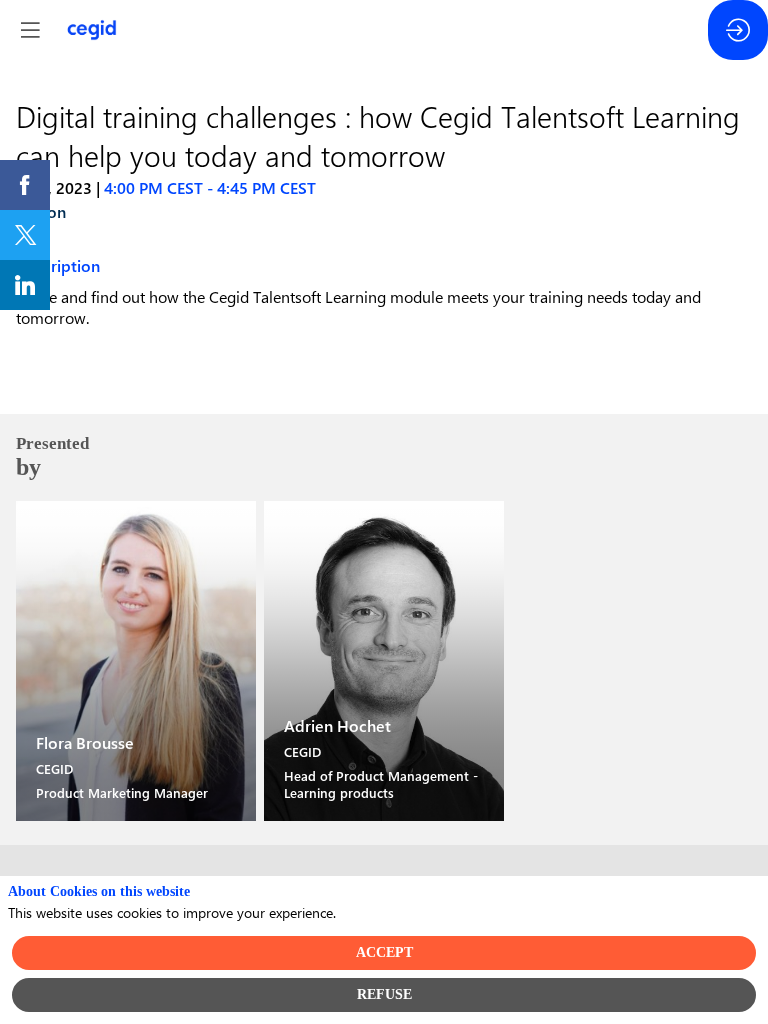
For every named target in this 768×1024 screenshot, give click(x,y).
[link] (25, 185)
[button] (30, 30)
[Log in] (738, 30)
